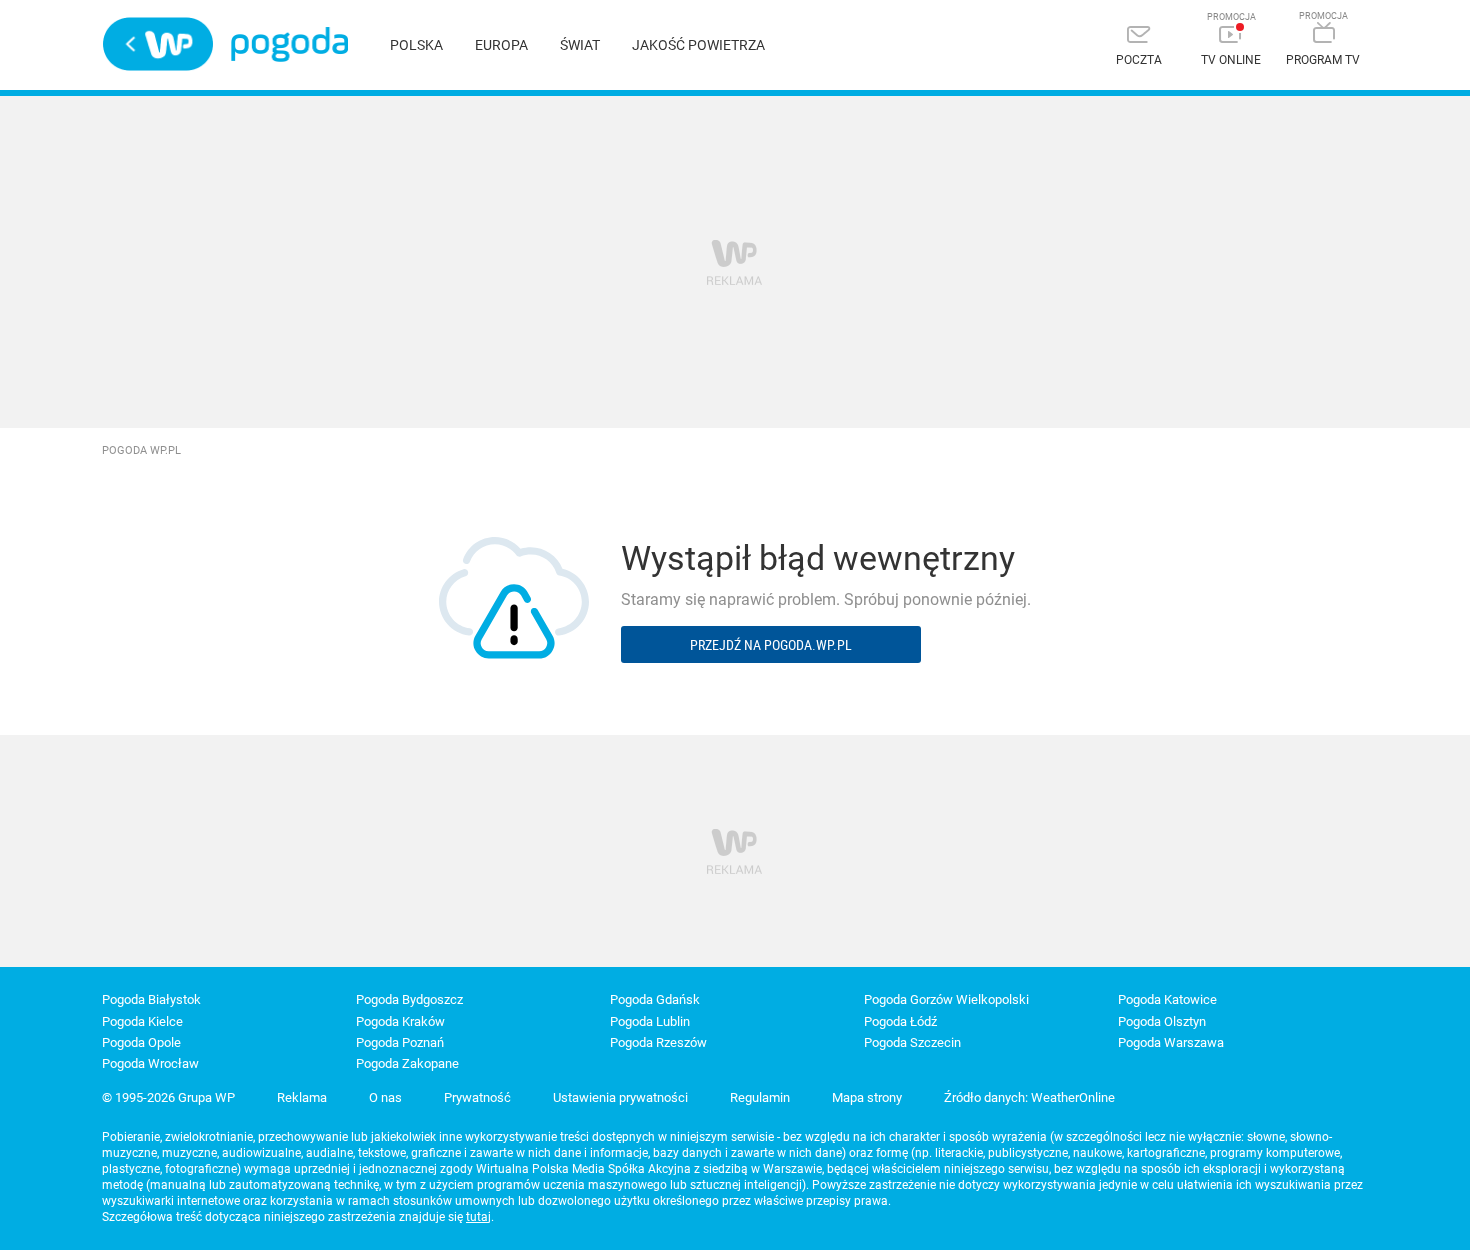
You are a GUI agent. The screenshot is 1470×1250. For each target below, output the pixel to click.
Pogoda (289, 44)
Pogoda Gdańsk (655, 999)
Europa (501, 45)
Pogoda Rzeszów (658, 1042)
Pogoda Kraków (400, 1021)
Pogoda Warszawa (1171, 1042)
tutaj (478, 1217)
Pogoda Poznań (400, 1042)
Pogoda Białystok (151, 999)
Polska (416, 45)
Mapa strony (867, 1097)
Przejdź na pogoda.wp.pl (771, 644)
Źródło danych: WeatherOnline (1029, 1097)
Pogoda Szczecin (912, 1042)
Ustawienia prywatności (620, 1097)
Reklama (302, 1097)
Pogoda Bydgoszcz (409, 999)
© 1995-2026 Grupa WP (168, 1097)
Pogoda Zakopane (407, 1063)
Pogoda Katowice (1167, 999)
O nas (385, 1097)
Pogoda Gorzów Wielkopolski (946, 999)
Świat (580, 45)
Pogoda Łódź (900, 1021)
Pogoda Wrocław (150, 1063)
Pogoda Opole (141, 1042)
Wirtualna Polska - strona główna (158, 44)
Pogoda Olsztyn (1162, 1021)
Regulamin (760, 1097)
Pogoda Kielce (142, 1021)
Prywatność (477, 1097)
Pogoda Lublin (650, 1021)
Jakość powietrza (698, 45)
